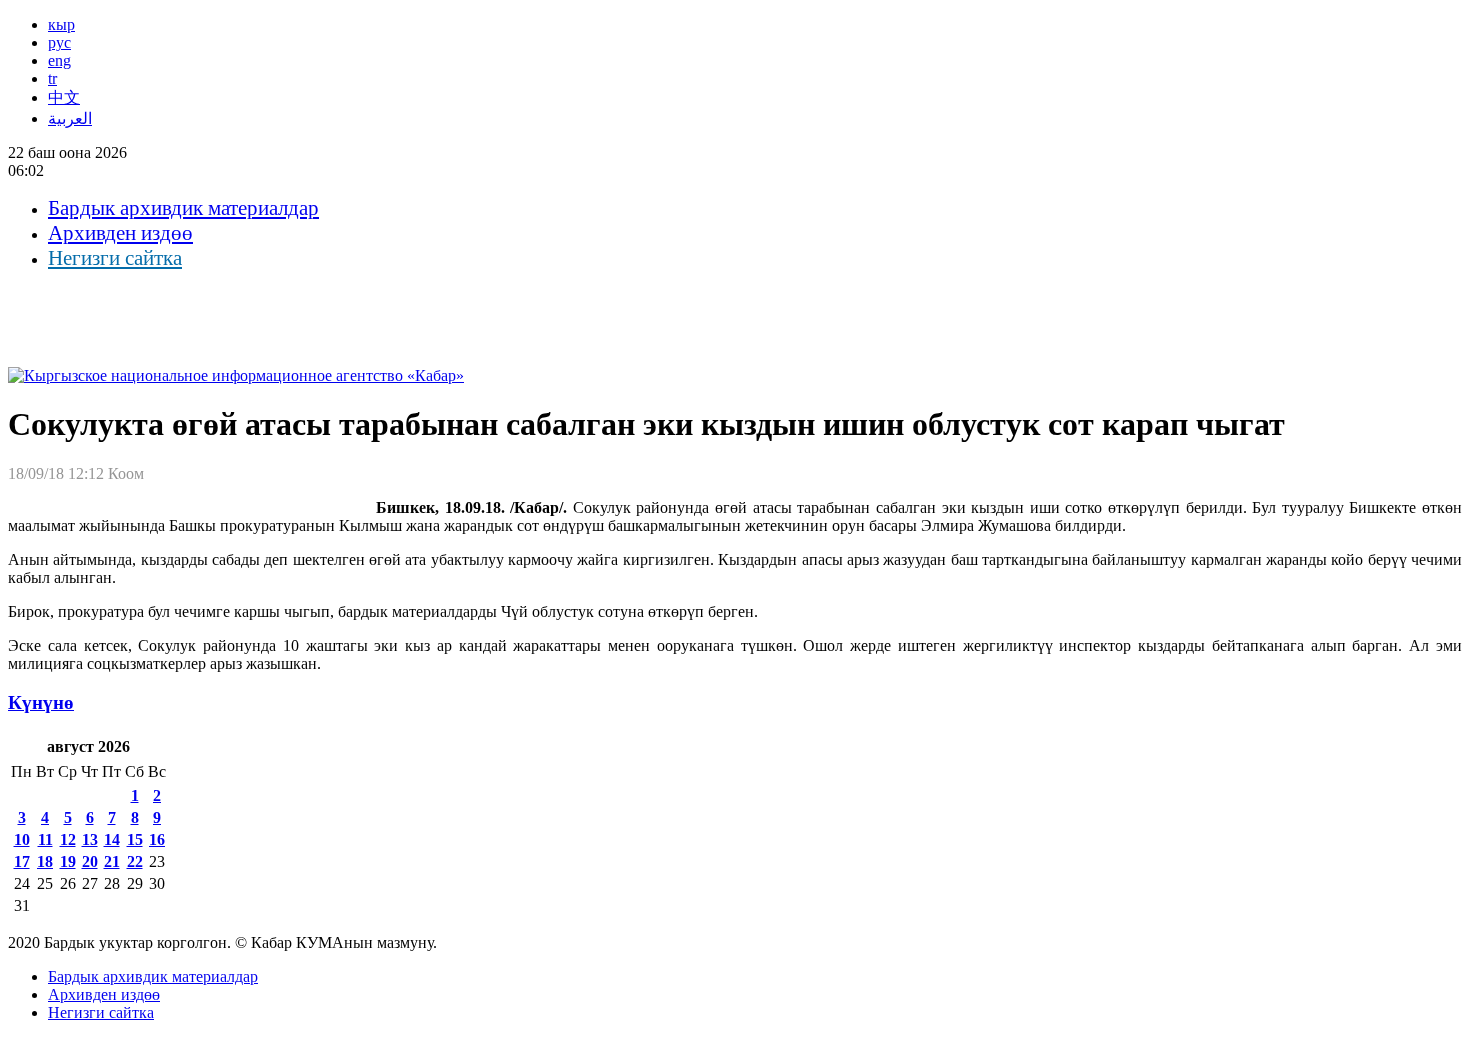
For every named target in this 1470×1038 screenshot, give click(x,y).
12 (68, 839)
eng (59, 60)
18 (45, 861)
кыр (61, 24)
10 (22, 839)
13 (90, 839)
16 (157, 839)
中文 (64, 97)
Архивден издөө (120, 233)
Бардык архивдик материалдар (183, 208)
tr (52, 78)
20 (90, 861)
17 (22, 861)
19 (68, 861)
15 (135, 839)
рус (59, 42)
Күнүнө (41, 702)
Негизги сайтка (115, 258)
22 (135, 861)
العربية (70, 118)
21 (112, 861)
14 (112, 839)
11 (45, 839)
